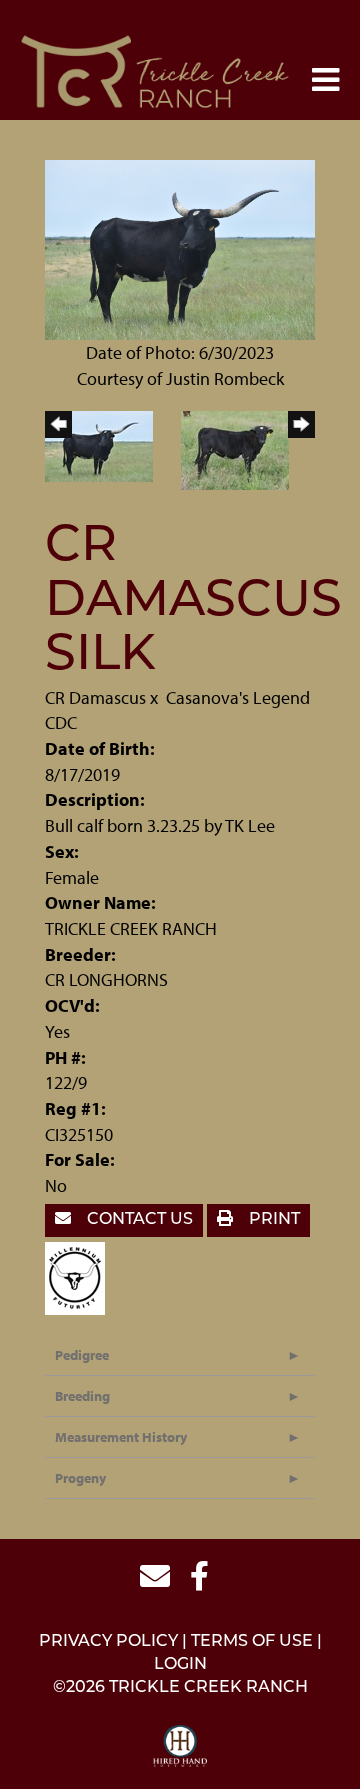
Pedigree (82, 1355)
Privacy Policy (108, 1642)
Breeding (82, 1396)
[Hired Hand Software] (180, 1747)
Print (272, 1220)
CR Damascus (95, 697)
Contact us (138, 1220)
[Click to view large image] (180, 247)
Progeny (80, 1478)
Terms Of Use (252, 1642)
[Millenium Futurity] (80, 1275)
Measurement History (121, 1437)
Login (180, 1665)
